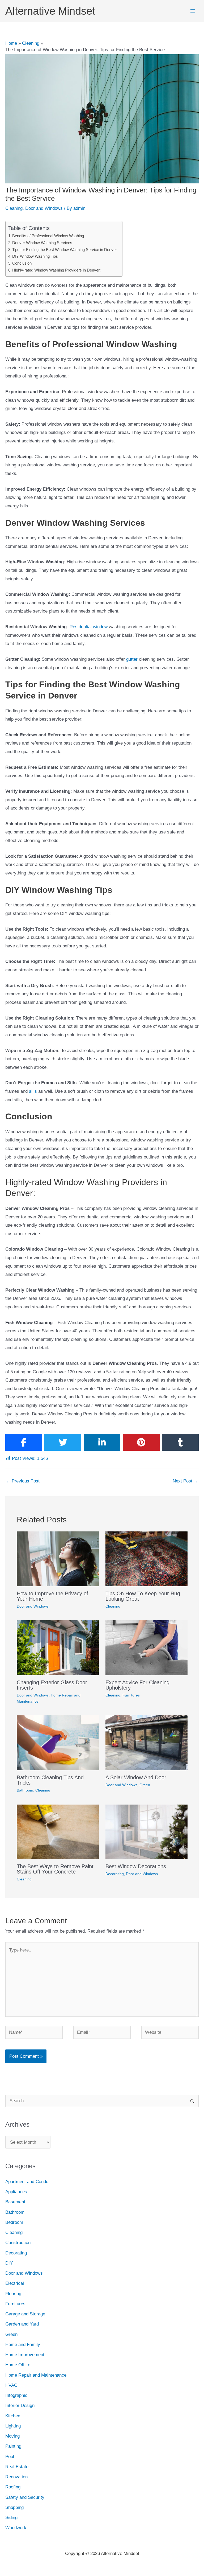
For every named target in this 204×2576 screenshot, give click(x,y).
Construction (18, 2243)
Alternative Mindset (50, 11)
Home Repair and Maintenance (36, 2375)
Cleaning (14, 208)
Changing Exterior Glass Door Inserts (52, 1685)
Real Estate (17, 2467)
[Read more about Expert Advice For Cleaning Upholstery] (146, 1648)
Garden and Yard (22, 2324)
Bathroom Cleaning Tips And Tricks (50, 1780)
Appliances (16, 2192)
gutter (132, 659)
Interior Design (20, 2406)
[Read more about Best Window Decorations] (146, 1832)
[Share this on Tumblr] (180, 1442)
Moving (12, 2436)
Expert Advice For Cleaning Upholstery (137, 1685)
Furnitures (131, 1695)
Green (145, 1785)
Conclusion (22, 263)
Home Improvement (25, 2355)
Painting (13, 2446)
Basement (15, 2202)
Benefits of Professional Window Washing (48, 236)
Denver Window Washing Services (42, 243)
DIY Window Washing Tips (35, 256)
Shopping (14, 2507)
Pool (10, 2457)
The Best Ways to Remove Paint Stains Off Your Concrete (55, 1869)
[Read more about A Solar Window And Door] (146, 1743)
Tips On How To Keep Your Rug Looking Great (143, 1596)
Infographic (16, 2395)
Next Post (185, 1481)
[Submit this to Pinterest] (141, 1442)
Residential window (89, 627)
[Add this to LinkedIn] (102, 1442)
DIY (9, 2263)
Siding (11, 2518)
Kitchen (13, 2416)
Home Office (18, 2365)
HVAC (11, 2385)
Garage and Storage (25, 2314)
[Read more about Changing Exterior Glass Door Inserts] (58, 1648)
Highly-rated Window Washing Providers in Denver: (56, 270)
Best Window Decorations (136, 1866)
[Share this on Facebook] (24, 1442)
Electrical (15, 2283)
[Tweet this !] (63, 1442)
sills (33, 1091)
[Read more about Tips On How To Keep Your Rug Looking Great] (146, 1558)
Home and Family (23, 2345)
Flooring (13, 2294)
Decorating (115, 1874)
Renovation (16, 2477)
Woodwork (16, 2528)
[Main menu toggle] (193, 11)
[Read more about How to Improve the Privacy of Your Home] (58, 1558)
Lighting (13, 2426)
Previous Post (23, 1481)
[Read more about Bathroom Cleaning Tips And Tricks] (58, 1743)
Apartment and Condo (27, 2182)
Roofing (13, 2487)
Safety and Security (25, 2497)
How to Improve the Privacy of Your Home (52, 1596)
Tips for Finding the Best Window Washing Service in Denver (65, 250)
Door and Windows (44, 208)
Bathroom (25, 1790)
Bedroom (14, 2222)
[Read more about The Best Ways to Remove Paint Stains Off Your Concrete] (58, 1832)
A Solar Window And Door (136, 1777)
